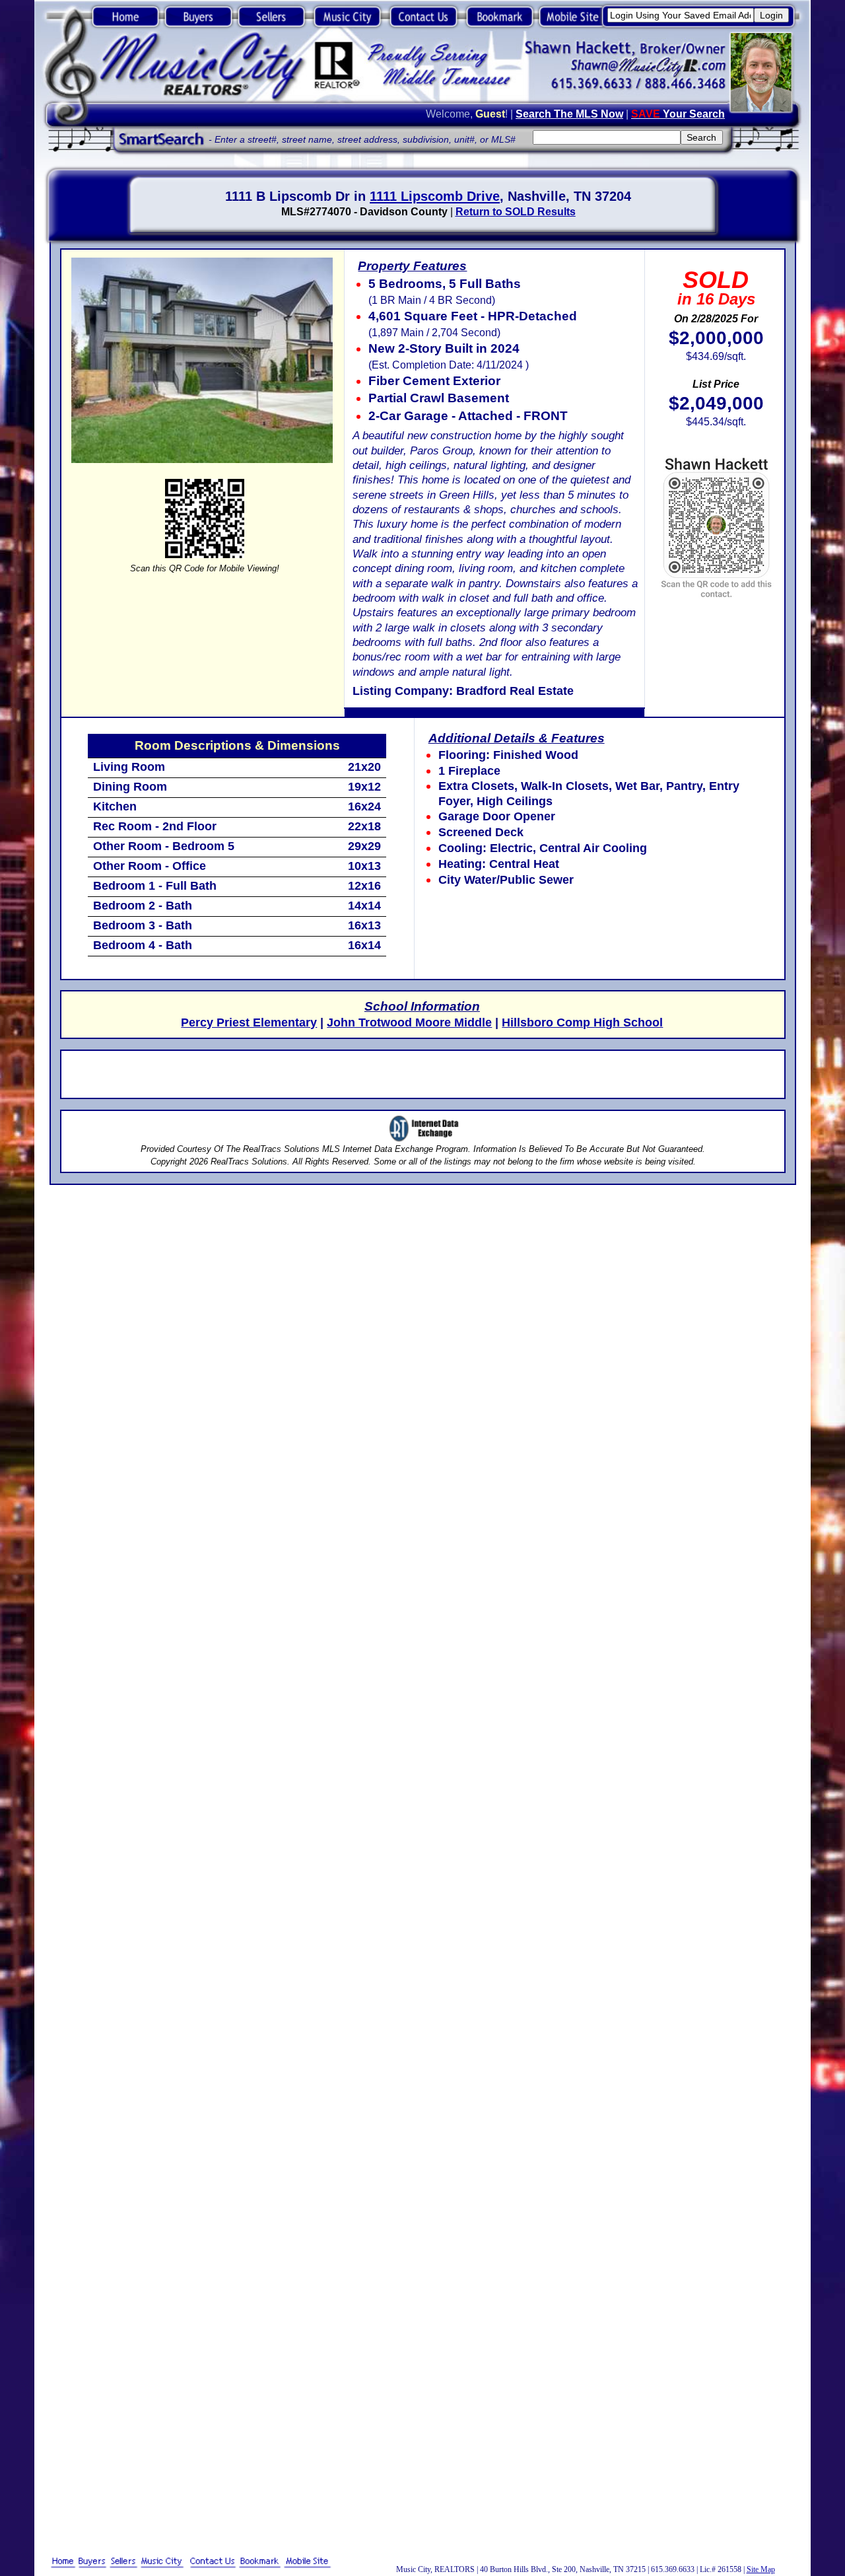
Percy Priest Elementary (249, 1022)
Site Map (761, 2569)
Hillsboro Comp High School (582, 1022)
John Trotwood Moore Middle (409, 1022)
